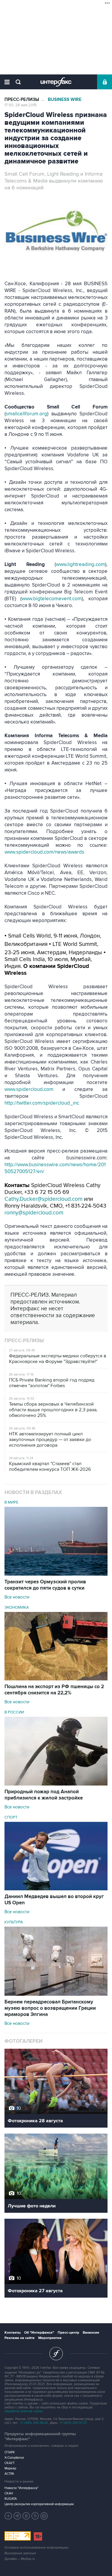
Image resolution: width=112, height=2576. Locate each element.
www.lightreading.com (80, 565)
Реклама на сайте (20, 2338)
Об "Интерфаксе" (39, 2333)
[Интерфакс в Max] (44, 2516)
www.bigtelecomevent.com (52, 599)
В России (14, 1712)
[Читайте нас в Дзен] (8, 2516)
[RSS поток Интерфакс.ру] (35, 2516)
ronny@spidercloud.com (34, 1213)
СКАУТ (10, 2463)
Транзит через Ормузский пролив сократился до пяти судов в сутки (45, 1585)
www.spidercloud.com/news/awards (44, 852)
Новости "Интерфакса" (22, 2488)
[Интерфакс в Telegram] (17, 2516)
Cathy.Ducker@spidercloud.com (43, 1199)
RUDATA (11, 2499)
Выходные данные (20, 2553)
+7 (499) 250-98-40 (34, 2423)
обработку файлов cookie (23, 2411)
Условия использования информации (36, 2548)
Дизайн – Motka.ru (20, 2559)
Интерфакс (56, 82)
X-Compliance (14, 2458)
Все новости (17, 1597)
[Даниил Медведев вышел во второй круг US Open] (56, 1889)
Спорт (11, 1817)
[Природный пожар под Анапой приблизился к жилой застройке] (56, 1784)
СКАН (9, 2493)
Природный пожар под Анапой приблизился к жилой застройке (44, 1795)
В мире (11, 1502)
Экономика (17, 1607)
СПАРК (10, 2452)
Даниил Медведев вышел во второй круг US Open (54, 1900)
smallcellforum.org (26, 414)
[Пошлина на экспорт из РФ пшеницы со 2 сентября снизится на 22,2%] (56, 1679)
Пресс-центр (68, 2333)
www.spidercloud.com (29, 1089)
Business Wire (65, 100)
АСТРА (9, 2474)
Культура (14, 1922)
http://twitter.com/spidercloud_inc (42, 1103)
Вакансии (91, 2333)
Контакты (13, 2333)
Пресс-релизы (22, 100)
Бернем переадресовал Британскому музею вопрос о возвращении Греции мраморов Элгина (50, 2008)
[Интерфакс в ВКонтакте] (26, 2516)
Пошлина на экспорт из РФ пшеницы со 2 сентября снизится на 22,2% (54, 1690)
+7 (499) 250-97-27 (73, 2423)
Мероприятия (50, 2338)
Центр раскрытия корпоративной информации (39, 2504)
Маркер (10, 2468)
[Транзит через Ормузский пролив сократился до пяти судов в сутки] (56, 1574)
